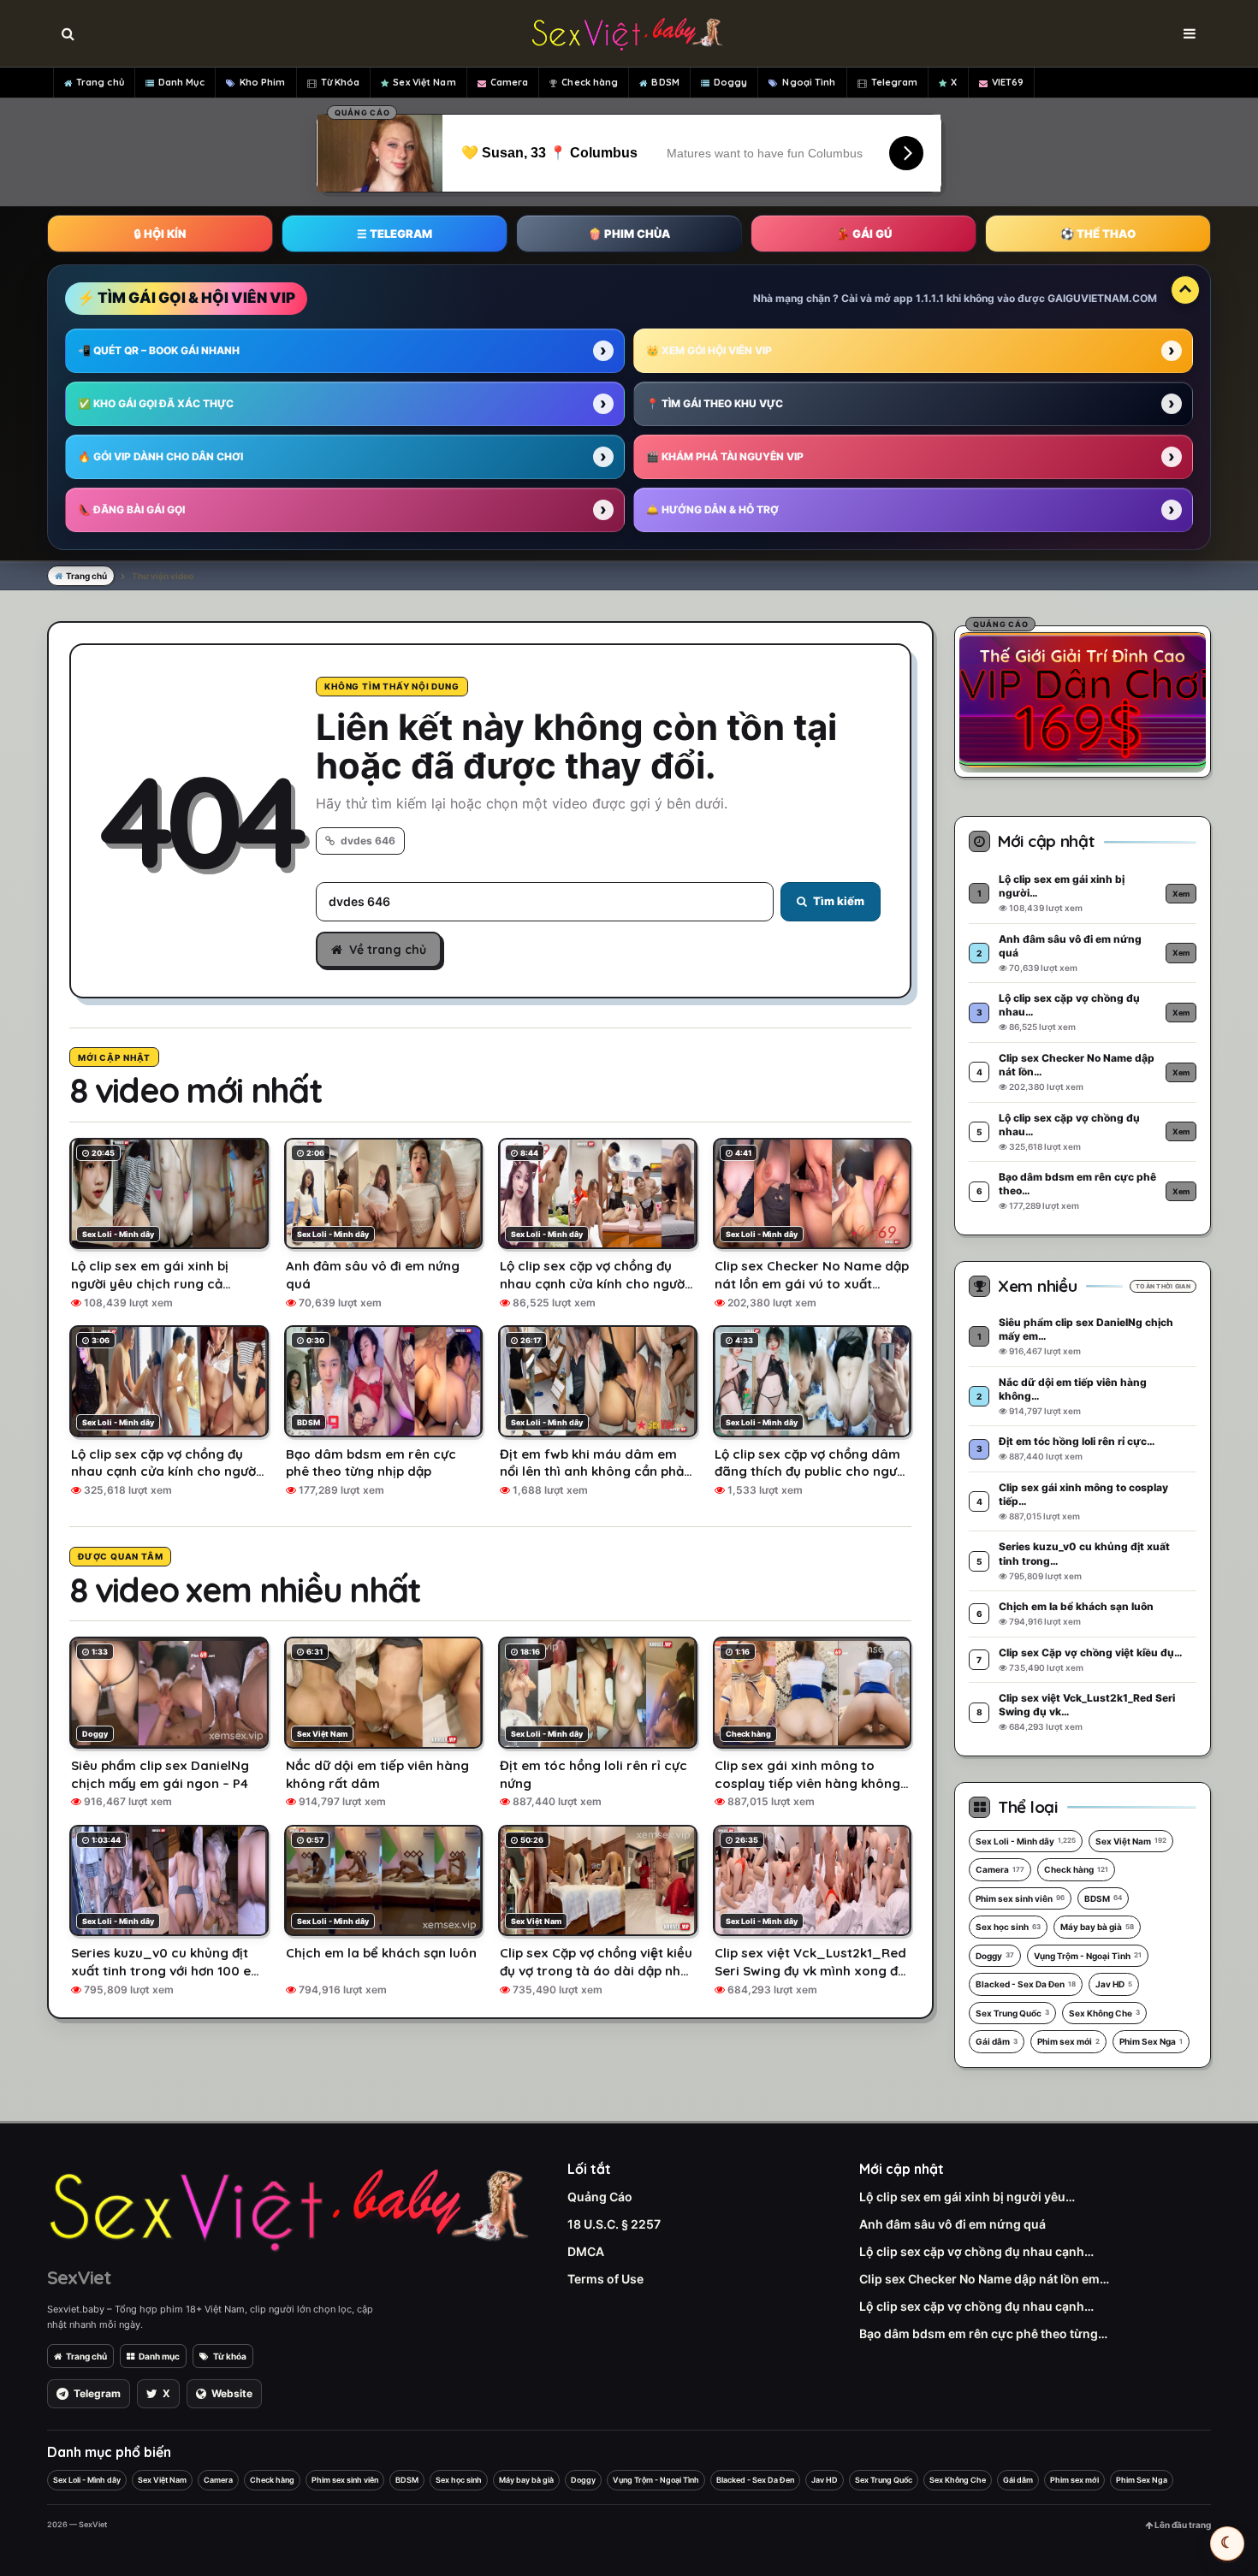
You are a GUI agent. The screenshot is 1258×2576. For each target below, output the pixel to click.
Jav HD (1114, 1984)
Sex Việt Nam (424, 82)
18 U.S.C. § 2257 (614, 2224)
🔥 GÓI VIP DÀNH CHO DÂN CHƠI (160, 456)
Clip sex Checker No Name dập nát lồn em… (984, 2279)
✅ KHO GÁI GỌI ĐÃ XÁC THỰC (156, 403)
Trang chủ (100, 82)
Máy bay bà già (1097, 1927)
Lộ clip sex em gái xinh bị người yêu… (967, 2197)
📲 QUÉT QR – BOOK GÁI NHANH (159, 350)
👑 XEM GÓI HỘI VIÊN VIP (709, 350)
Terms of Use (605, 2279)
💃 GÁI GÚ (864, 234)
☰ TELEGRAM (395, 234)
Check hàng (590, 82)
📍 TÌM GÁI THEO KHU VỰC (715, 403)
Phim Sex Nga (1151, 2041)
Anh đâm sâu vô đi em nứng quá (952, 2224)
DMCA (586, 2251)
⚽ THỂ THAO (1098, 234)
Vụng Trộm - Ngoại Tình (1088, 1956)
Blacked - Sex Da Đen (1026, 1984)
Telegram (895, 82)
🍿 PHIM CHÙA (629, 234)
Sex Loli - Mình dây (1026, 1841)
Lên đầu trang (1182, 2525)
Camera (510, 82)
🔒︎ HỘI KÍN (160, 234)
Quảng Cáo (600, 2197)
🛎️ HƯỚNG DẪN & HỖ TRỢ (712, 509)
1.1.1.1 (930, 298)
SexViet (79, 2277)
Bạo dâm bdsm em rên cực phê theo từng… (983, 2333)
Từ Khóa (341, 82)
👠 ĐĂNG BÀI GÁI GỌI (131, 509)
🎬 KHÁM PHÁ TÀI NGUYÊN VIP (725, 456)
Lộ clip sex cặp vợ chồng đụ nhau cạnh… (976, 2251)
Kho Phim (263, 82)
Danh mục (159, 2356)
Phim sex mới (1068, 2041)
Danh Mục (181, 82)
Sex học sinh (1008, 1927)
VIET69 (1008, 82)
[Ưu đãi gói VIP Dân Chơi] (1083, 699)
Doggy (731, 82)
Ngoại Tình (809, 82)
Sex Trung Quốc (1012, 2013)
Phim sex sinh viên (1020, 1898)
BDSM (665, 82)
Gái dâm (997, 2041)
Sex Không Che (1104, 2013)
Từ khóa (230, 2356)
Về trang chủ (388, 950)
